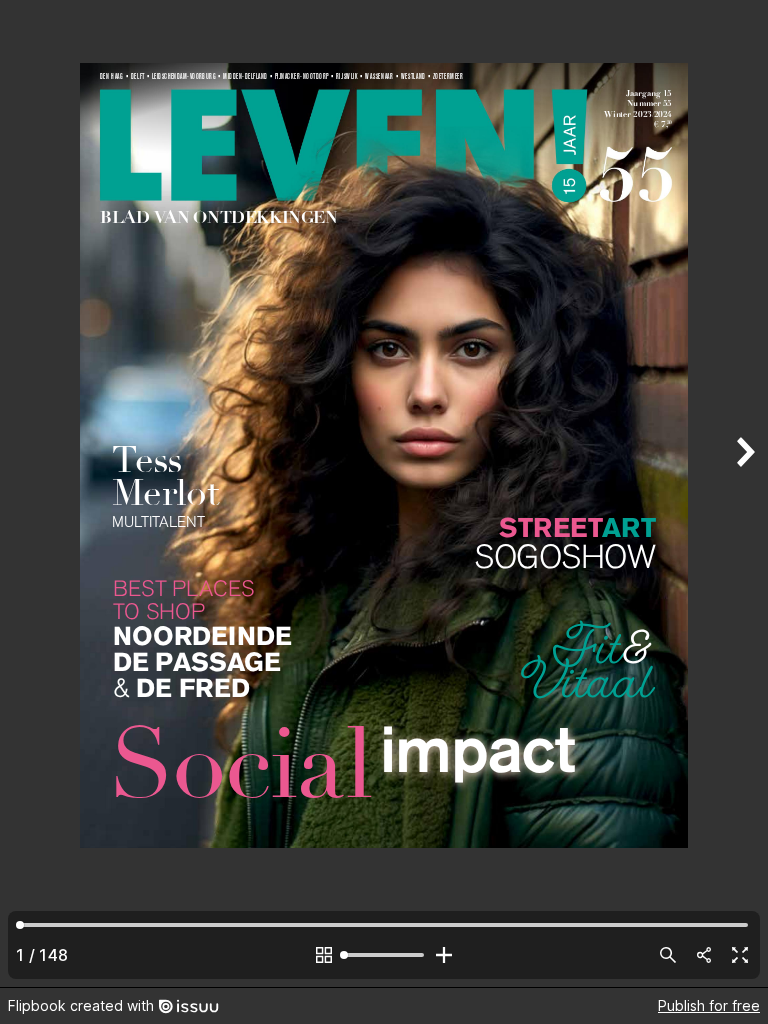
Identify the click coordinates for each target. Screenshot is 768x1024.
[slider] (384, 955)
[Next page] (744, 493)
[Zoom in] (444, 955)
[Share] (704, 955)
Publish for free (709, 1005)
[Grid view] (324, 955)
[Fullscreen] (740, 955)
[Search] (668, 955)
